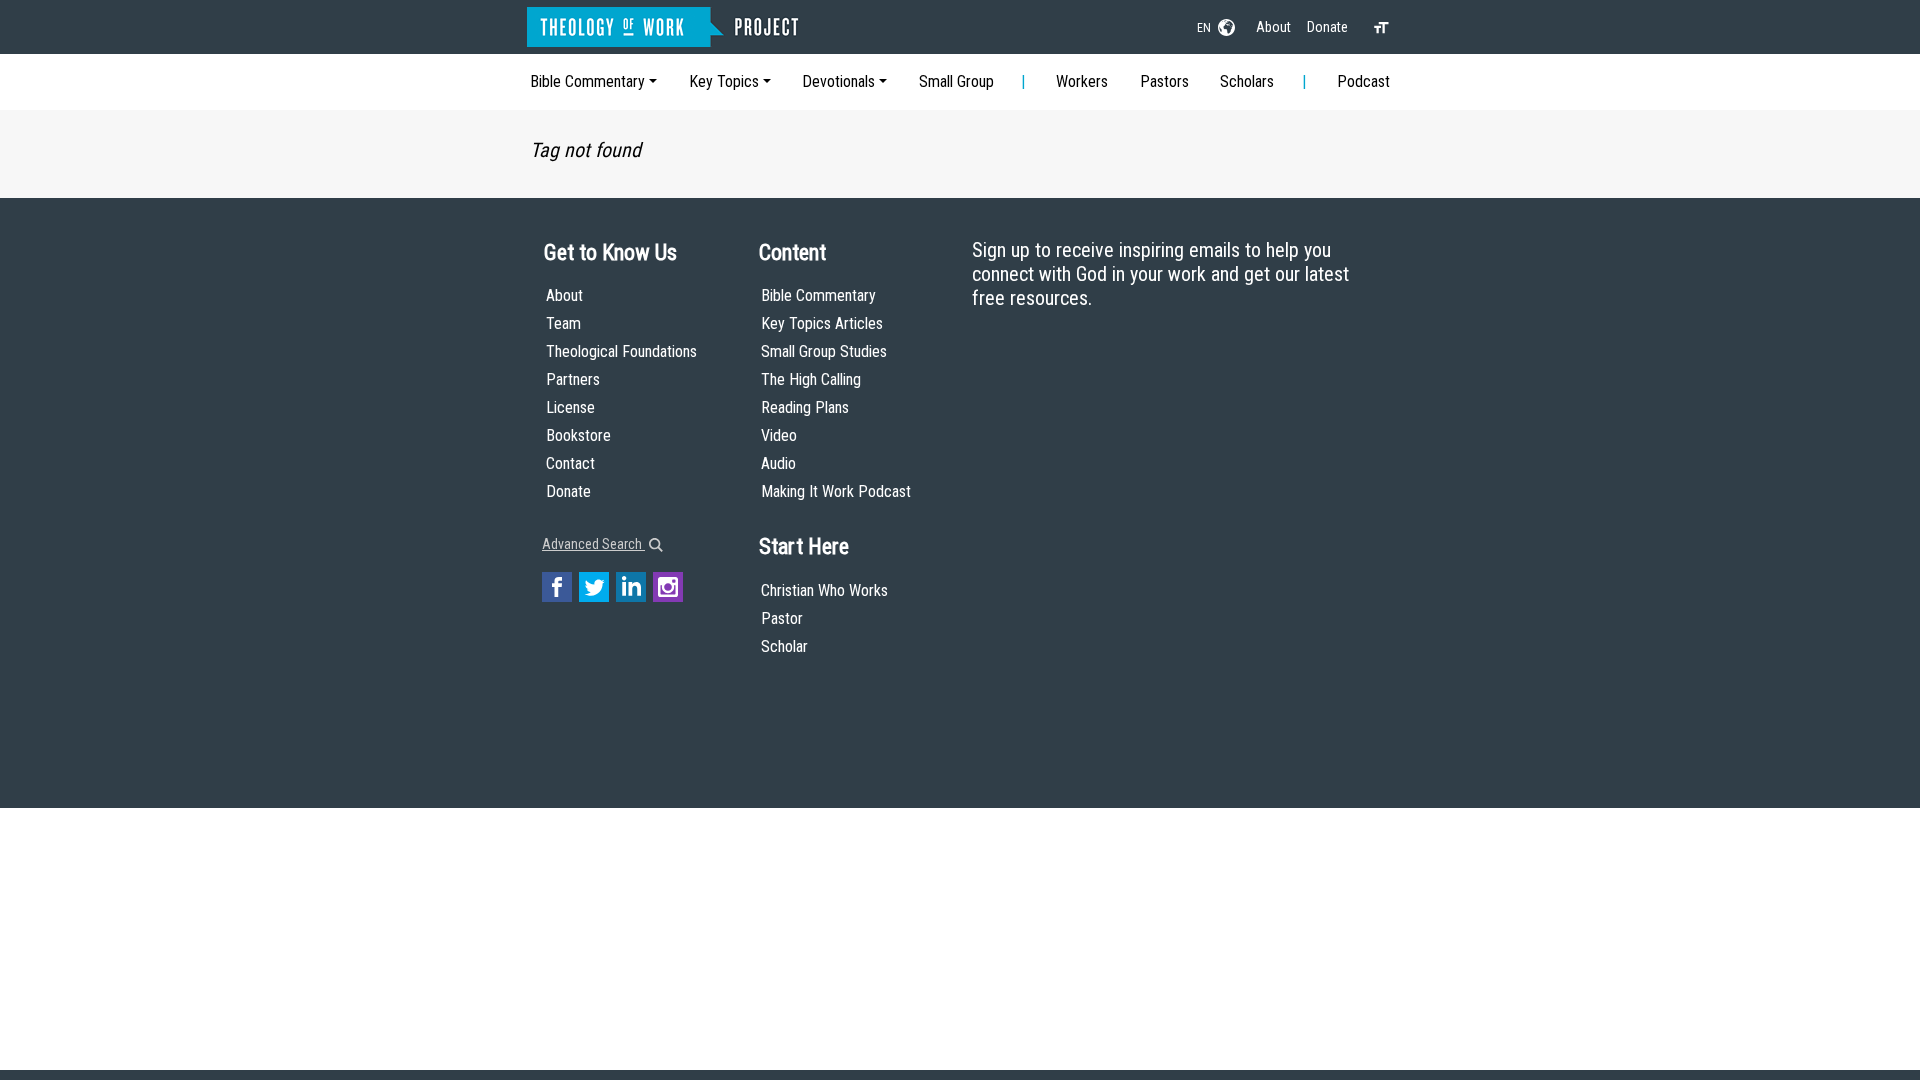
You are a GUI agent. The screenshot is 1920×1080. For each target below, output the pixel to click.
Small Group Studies (824, 351)
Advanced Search (593, 544)
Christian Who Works (824, 590)
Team (563, 323)
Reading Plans (805, 407)
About (1273, 27)
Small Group (956, 81)
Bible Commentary (587, 81)
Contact (570, 463)
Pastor (782, 618)
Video (779, 435)
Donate (1327, 27)
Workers (1082, 81)
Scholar (784, 646)
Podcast (1363, 81)
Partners (573, 379)
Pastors (1164, 81)
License (570, 407)
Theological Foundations (621, 351)
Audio (778, 463)
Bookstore (578, 435)
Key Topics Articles (822, 323)
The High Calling (811, 379)
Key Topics (724, 81)
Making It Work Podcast (836, 491)
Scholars (1247, 81)
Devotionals (838, 81)
